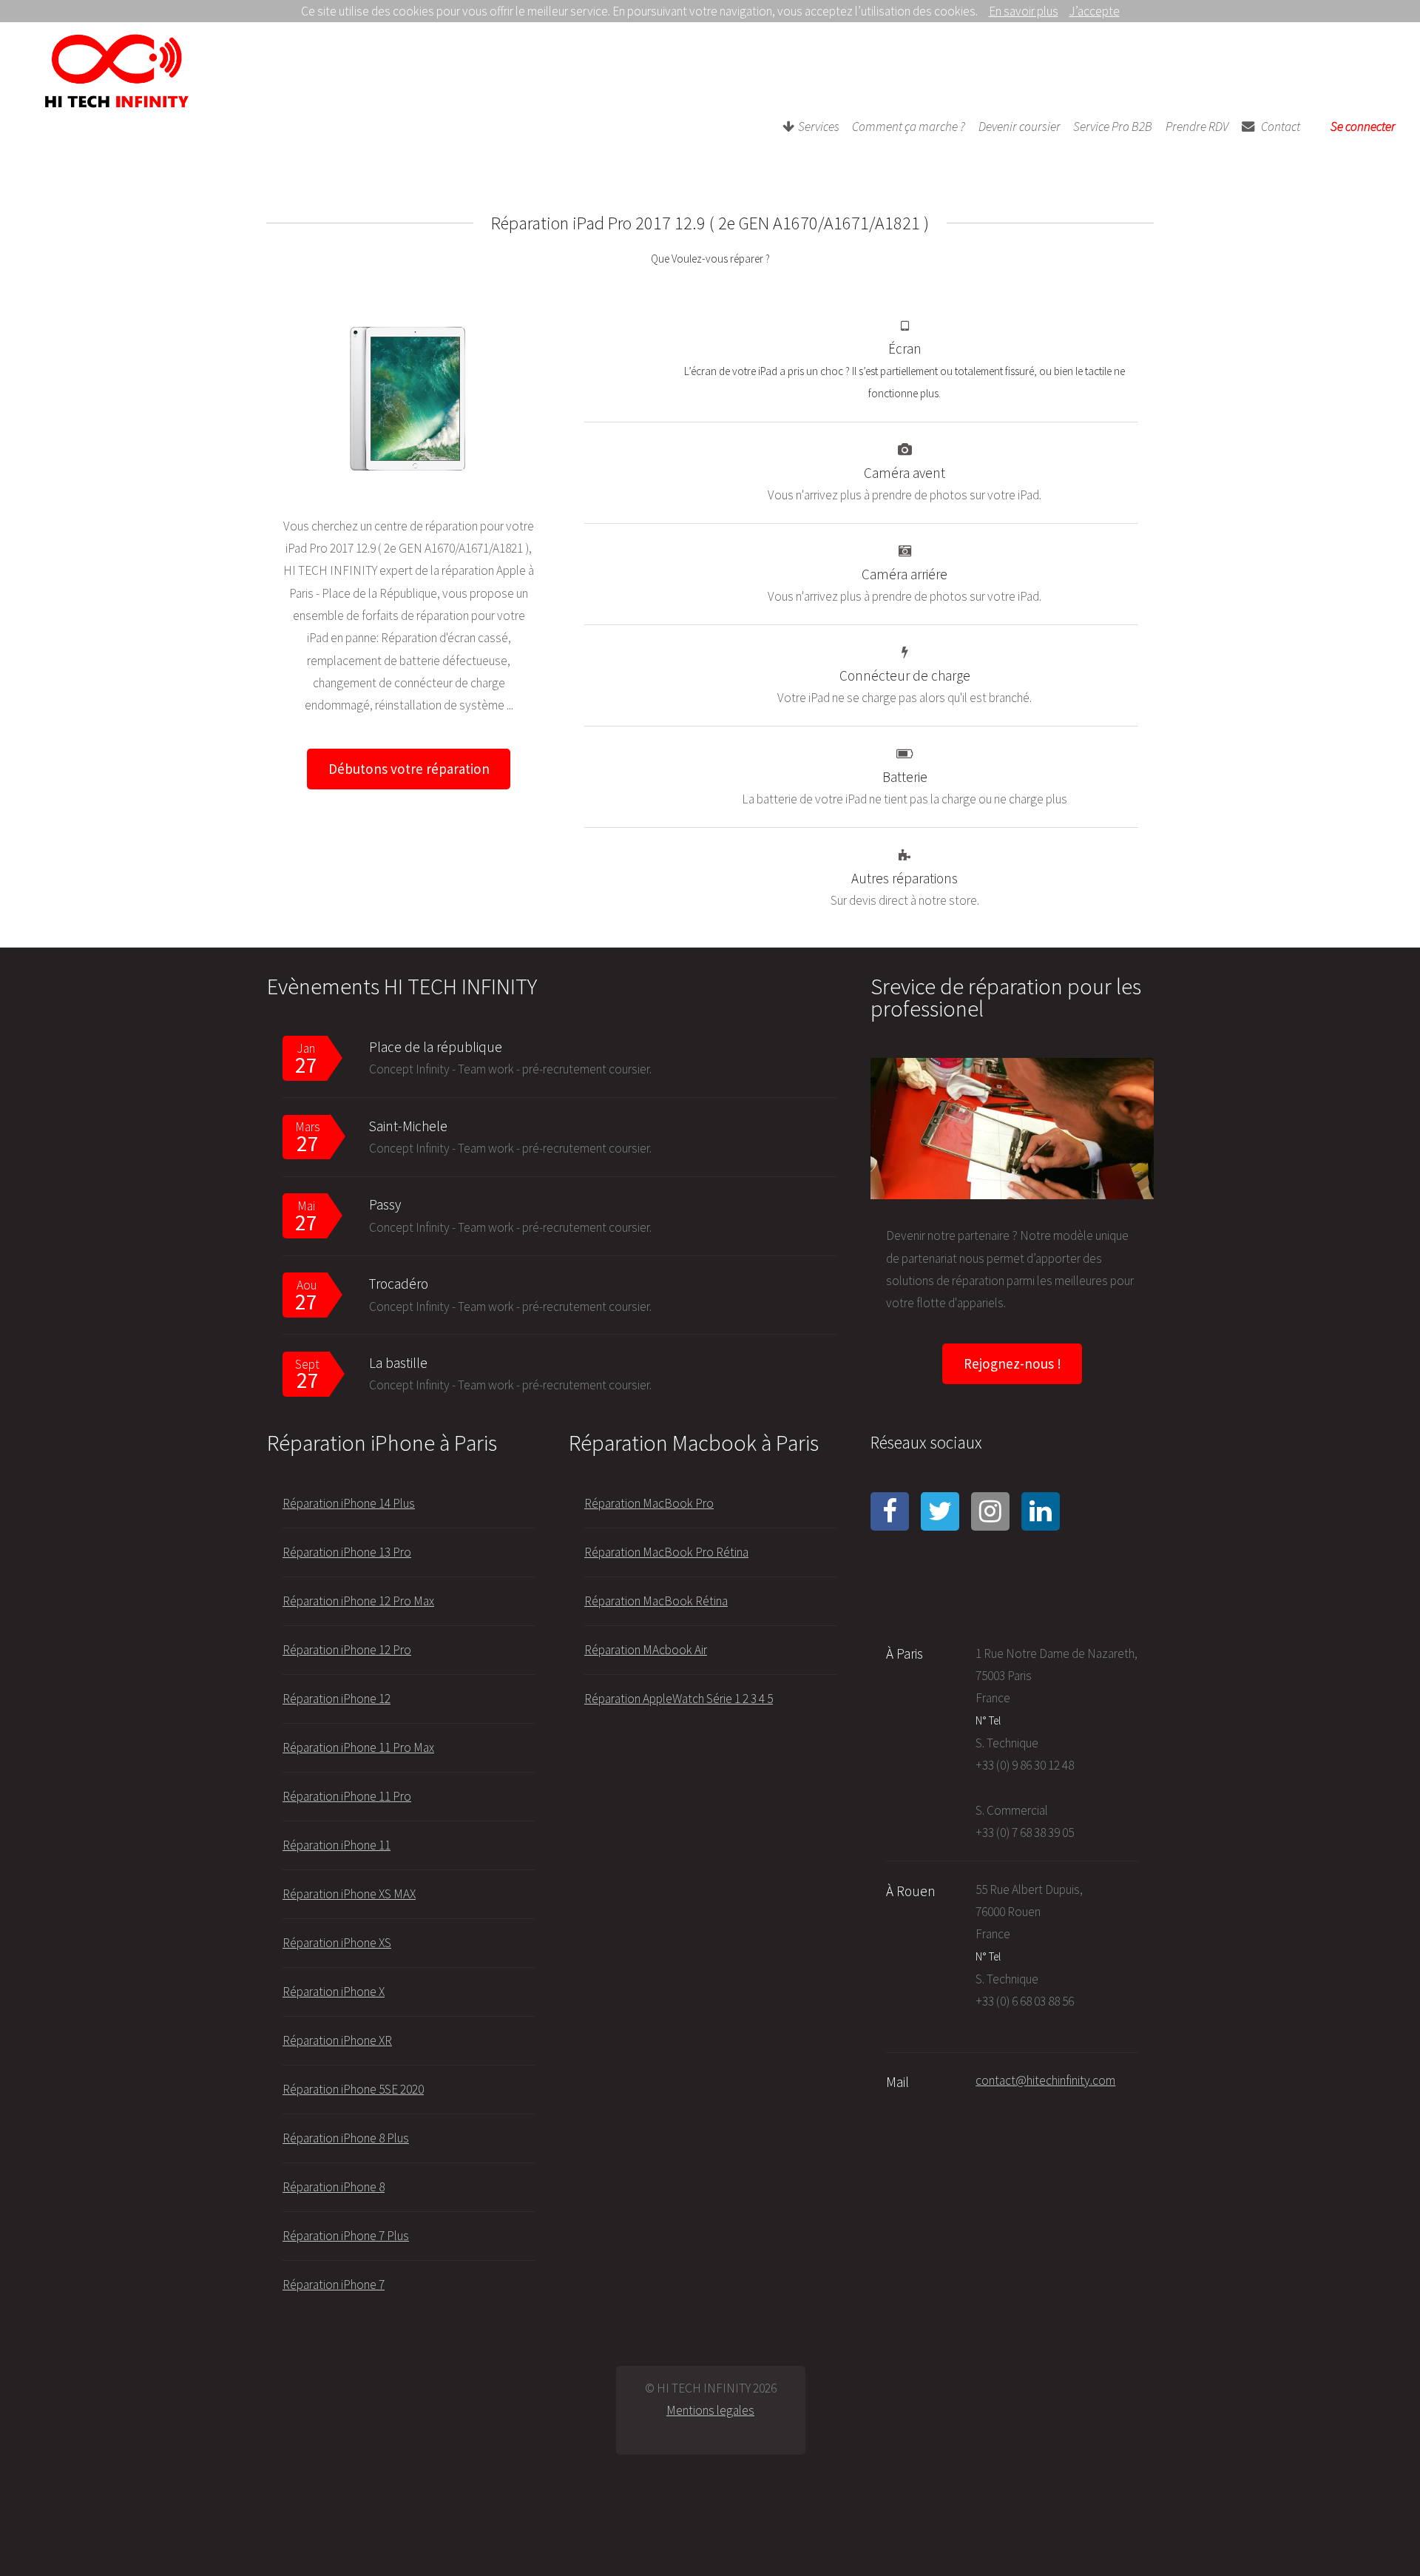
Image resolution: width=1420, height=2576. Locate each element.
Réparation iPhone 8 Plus (346, 2138)
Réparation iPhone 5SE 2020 (353, 2089)
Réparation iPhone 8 (334, 2187)
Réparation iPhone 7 (334, 2285)
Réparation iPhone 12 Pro (347, 1650)
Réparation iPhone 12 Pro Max (358, 1601)
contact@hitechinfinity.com (1045, 2080)
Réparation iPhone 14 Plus (349, 1503)
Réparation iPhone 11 (337, 1845)
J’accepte (1095, 11)
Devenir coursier (1020, 127)
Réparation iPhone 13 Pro (347, 1552)
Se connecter (1363, 127)
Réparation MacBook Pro (649, 1503)
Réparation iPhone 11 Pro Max (358, 1747)
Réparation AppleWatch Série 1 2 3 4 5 (679, 1699)
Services (819, 127)
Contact (1281, 127)
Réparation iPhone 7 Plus (346, 2236)
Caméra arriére (905, 574)
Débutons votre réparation (409, 769)
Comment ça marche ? (909, 127)
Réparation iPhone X (334, 1992)
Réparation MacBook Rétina (656, 1601)
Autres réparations (905, 878)
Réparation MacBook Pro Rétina (666, 1552)
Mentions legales (710, 2410)
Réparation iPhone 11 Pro (347, 1796)
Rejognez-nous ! (1012, 1363)
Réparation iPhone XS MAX (349, 1894)
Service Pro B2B (1113, 127)
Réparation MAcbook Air (646, 1650)
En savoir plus (1024, 11)
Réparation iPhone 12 (337, 1699)
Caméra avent (905, 473)
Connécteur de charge (905, 675)
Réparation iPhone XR (337, 2040)
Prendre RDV (1197, 127)
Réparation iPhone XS (337, 1943)
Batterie (905, 777)
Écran (905, 348)
